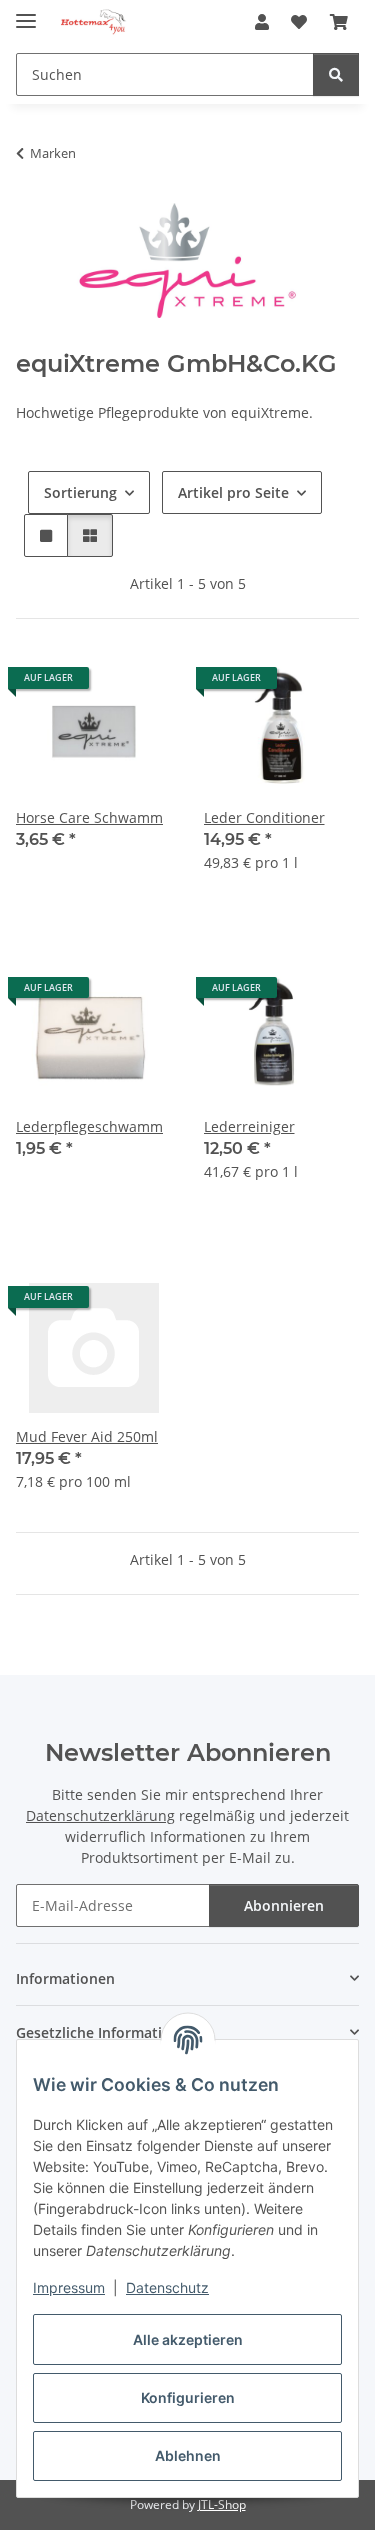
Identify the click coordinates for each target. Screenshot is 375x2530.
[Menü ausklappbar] (26, 12)
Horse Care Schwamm (89, 817)
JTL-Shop (222, 2504)
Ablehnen (188, 2455)
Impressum (69, 2287)
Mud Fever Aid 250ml (87, 1436)
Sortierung (80, 492)
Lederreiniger (249, 1126)
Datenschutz (167, 2287)
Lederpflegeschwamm (89, 1126)
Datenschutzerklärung (100, 1815)
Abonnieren (284, 1905)
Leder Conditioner (264, 817)
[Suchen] (336, 74)
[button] (262, 22)
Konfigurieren (188, 2397)
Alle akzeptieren (188, 2339)
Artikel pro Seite (233, 492)
